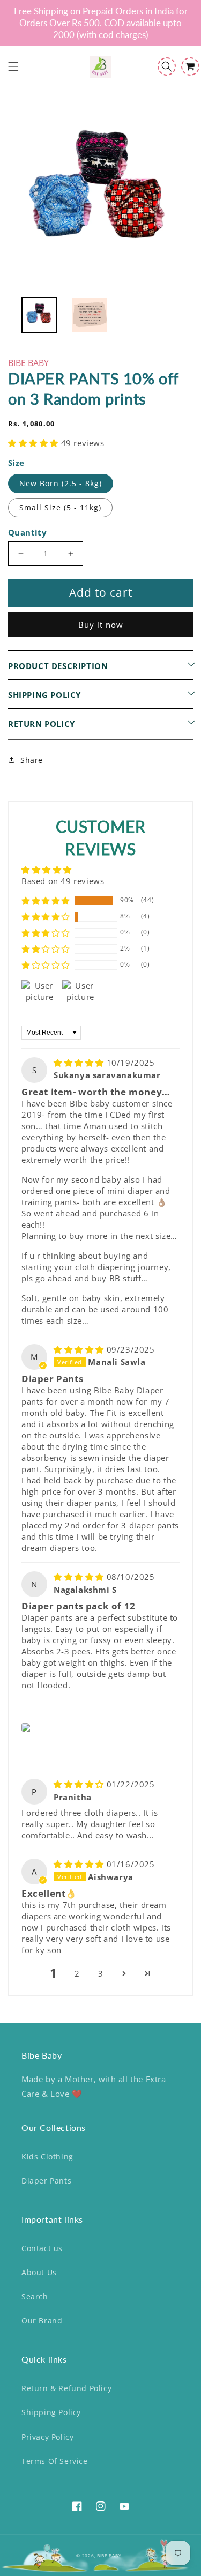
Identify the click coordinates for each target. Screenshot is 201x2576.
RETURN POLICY (42, 724)
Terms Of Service (55, 2461)
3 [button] (101, 1973)
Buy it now (101, 625)
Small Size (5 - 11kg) (60, 507)
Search (35, 2296)
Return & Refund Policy (66, 2388)
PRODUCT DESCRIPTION (58, 666)
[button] (13, 66)
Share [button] (32, 760)
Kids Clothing (47, 2156)
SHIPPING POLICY (44, 695)
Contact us (42, 2248)
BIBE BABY (109, 2555)
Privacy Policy (47, 2437)
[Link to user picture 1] (28, 1727)
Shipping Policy (51, 2412)
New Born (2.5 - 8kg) (61, 483)
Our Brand (42, 2321)
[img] (80, 1063)
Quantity (27, 532)
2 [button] (77, 1973)
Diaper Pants (46, 2181)
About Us (39, 2272)
